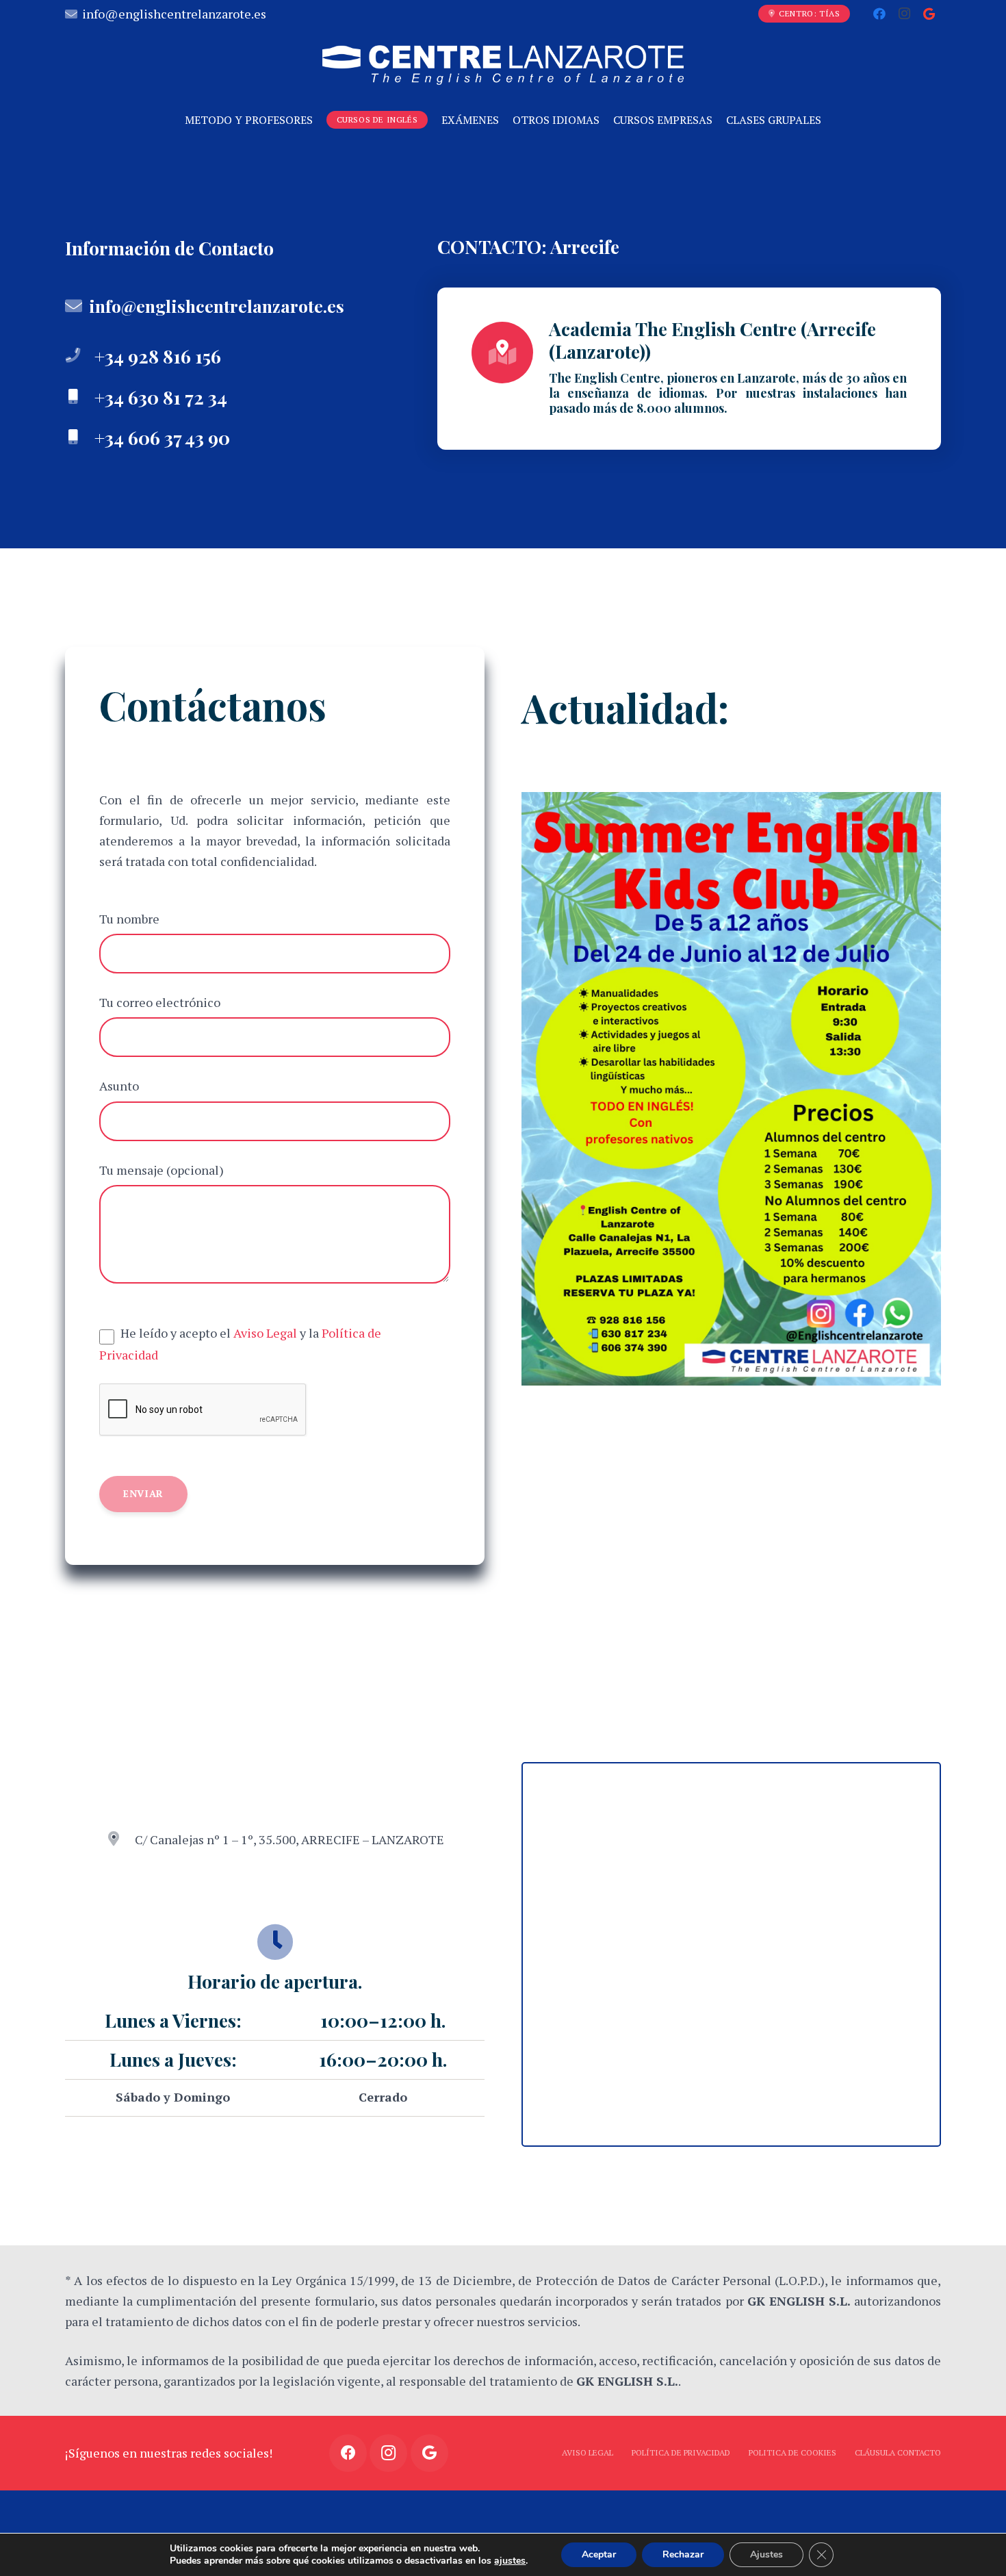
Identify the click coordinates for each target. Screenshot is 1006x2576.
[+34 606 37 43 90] (80, 437)
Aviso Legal (265, 1333)
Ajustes (766, 2554)
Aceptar (599, 2554)
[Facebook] (879, 14)
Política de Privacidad (681, 2452)
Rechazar (683, 2554)
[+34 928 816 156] (80, 356)
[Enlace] (503, 65)
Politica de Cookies (792, 2452)
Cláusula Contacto (898, 2452)
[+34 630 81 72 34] (80, 397)
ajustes (510, 2561)
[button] (275, 2059)
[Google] (929, 14)
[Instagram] (904, 14)
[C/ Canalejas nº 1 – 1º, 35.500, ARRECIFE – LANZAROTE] (120, 1839)
